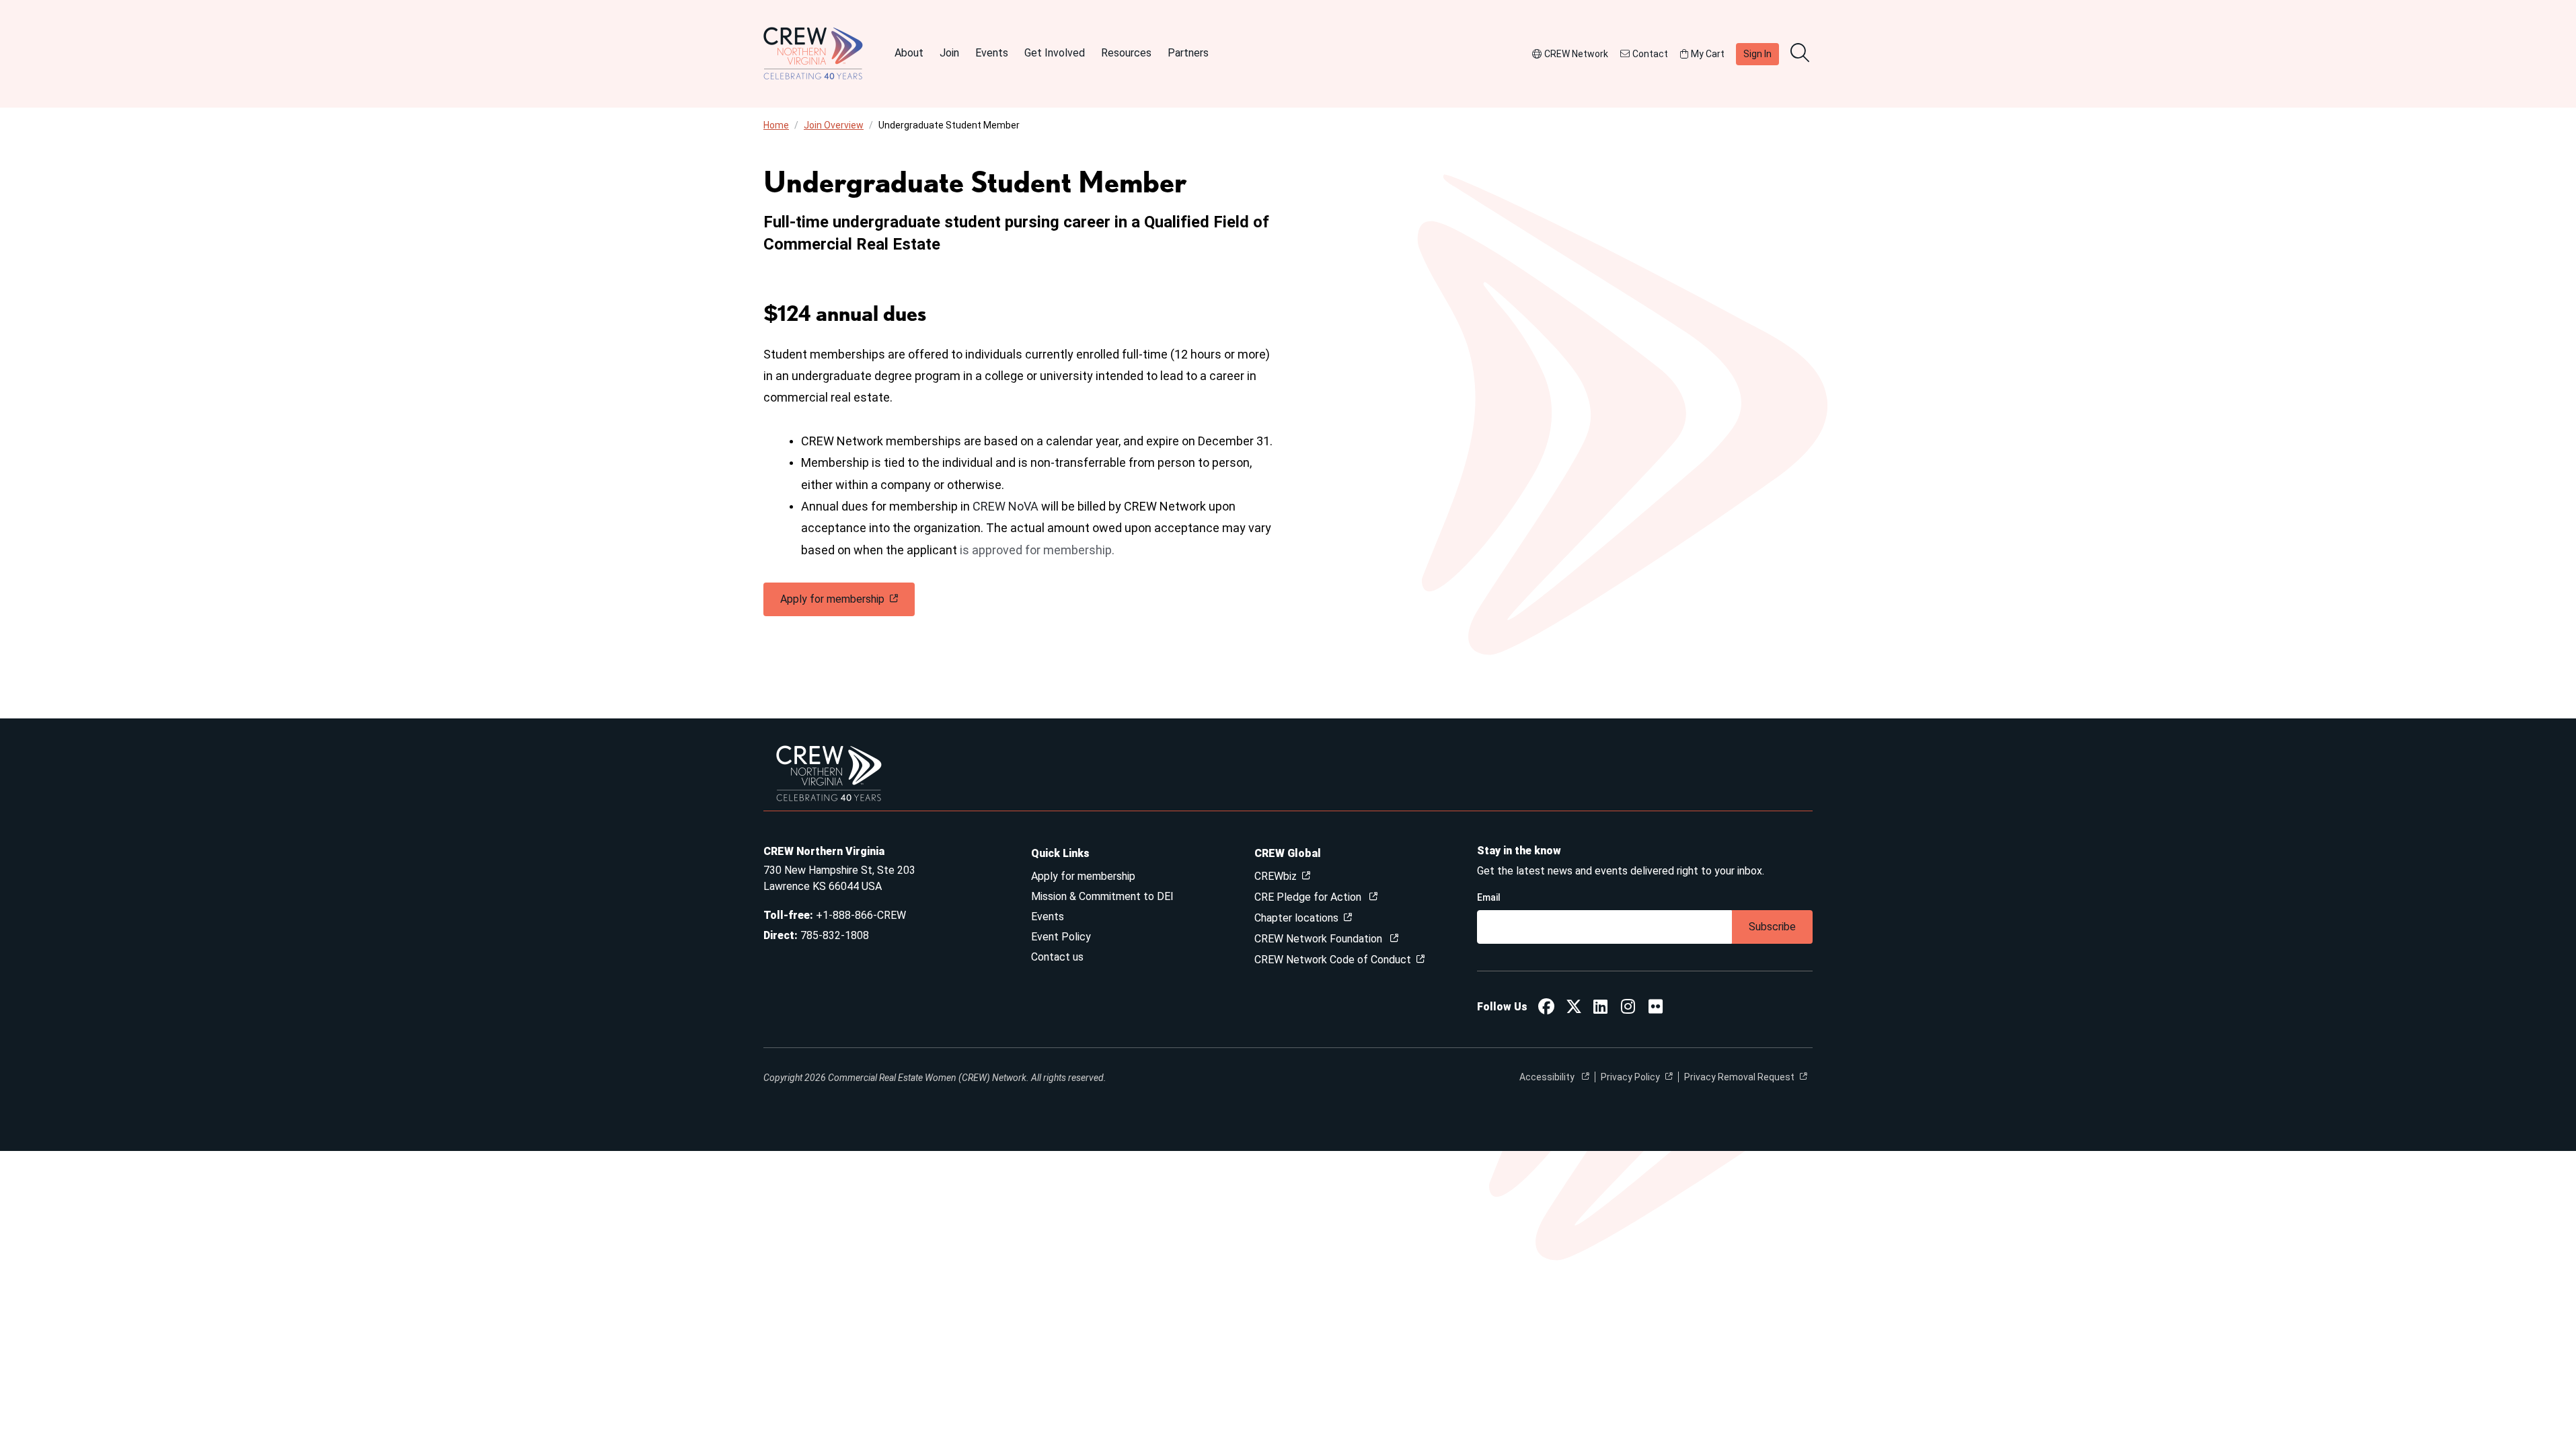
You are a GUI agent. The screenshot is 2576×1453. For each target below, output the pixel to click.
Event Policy (1061, 937)
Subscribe (1772, 927)
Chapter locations (1296, 918)
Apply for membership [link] (832, 599)
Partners (1188, 53)
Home (776, 125)
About (909, 53)
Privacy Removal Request (1739, 1077)
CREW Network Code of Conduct (1333, 960)
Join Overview (834, 125)
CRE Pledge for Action (1309, 897)
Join (949, 53)
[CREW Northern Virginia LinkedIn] (1600, 1009)
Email (1489, 897)
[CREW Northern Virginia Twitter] (1574, 1009)
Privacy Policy (1630, 1077)
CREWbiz (1276, 876)
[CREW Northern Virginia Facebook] (1546, 1009)
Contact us (1057, 957)
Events (992, 53)
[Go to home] (813, 54)
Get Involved (1055, 53)
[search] (1801, 54)
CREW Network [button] (1576, 54)
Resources (1126, 53)
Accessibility (1548, 1077)
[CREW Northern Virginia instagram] (1628, 1009)
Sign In (1757, 54)
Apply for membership (1083, 876)
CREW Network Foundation (1320, 939)
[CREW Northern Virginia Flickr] (1656, 1009)
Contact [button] (1650, 54)
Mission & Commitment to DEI (1102, 896)
